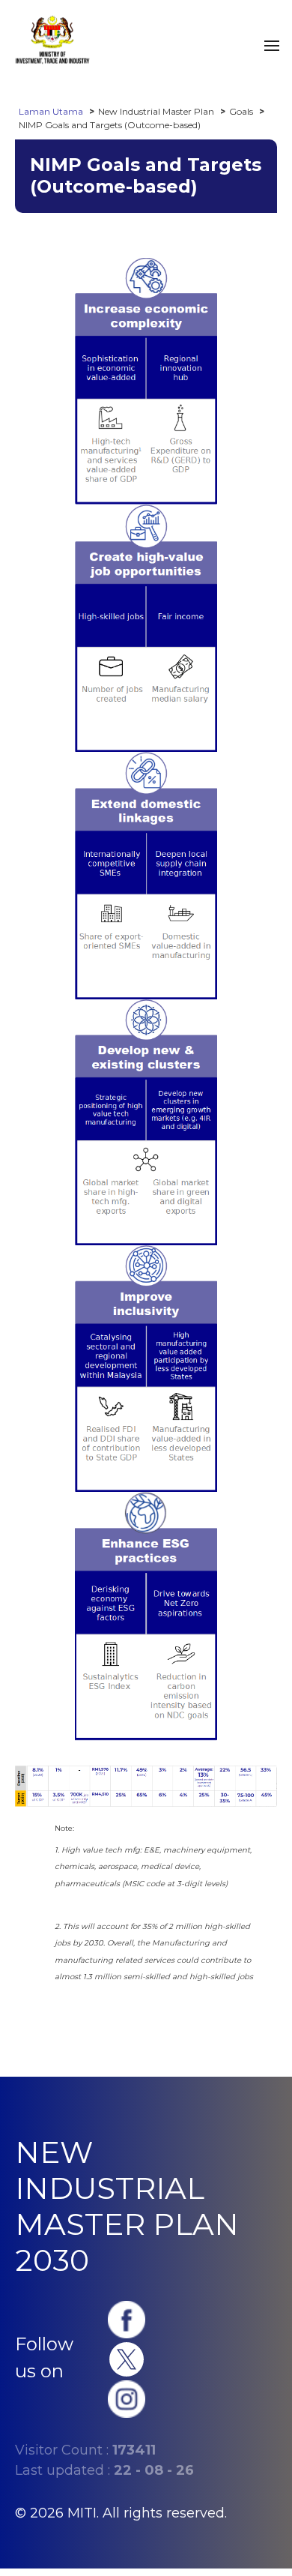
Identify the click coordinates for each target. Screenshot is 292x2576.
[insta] (127, 2398)
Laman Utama (51, 111)
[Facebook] (127, 2318)
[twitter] (127, 2358)
